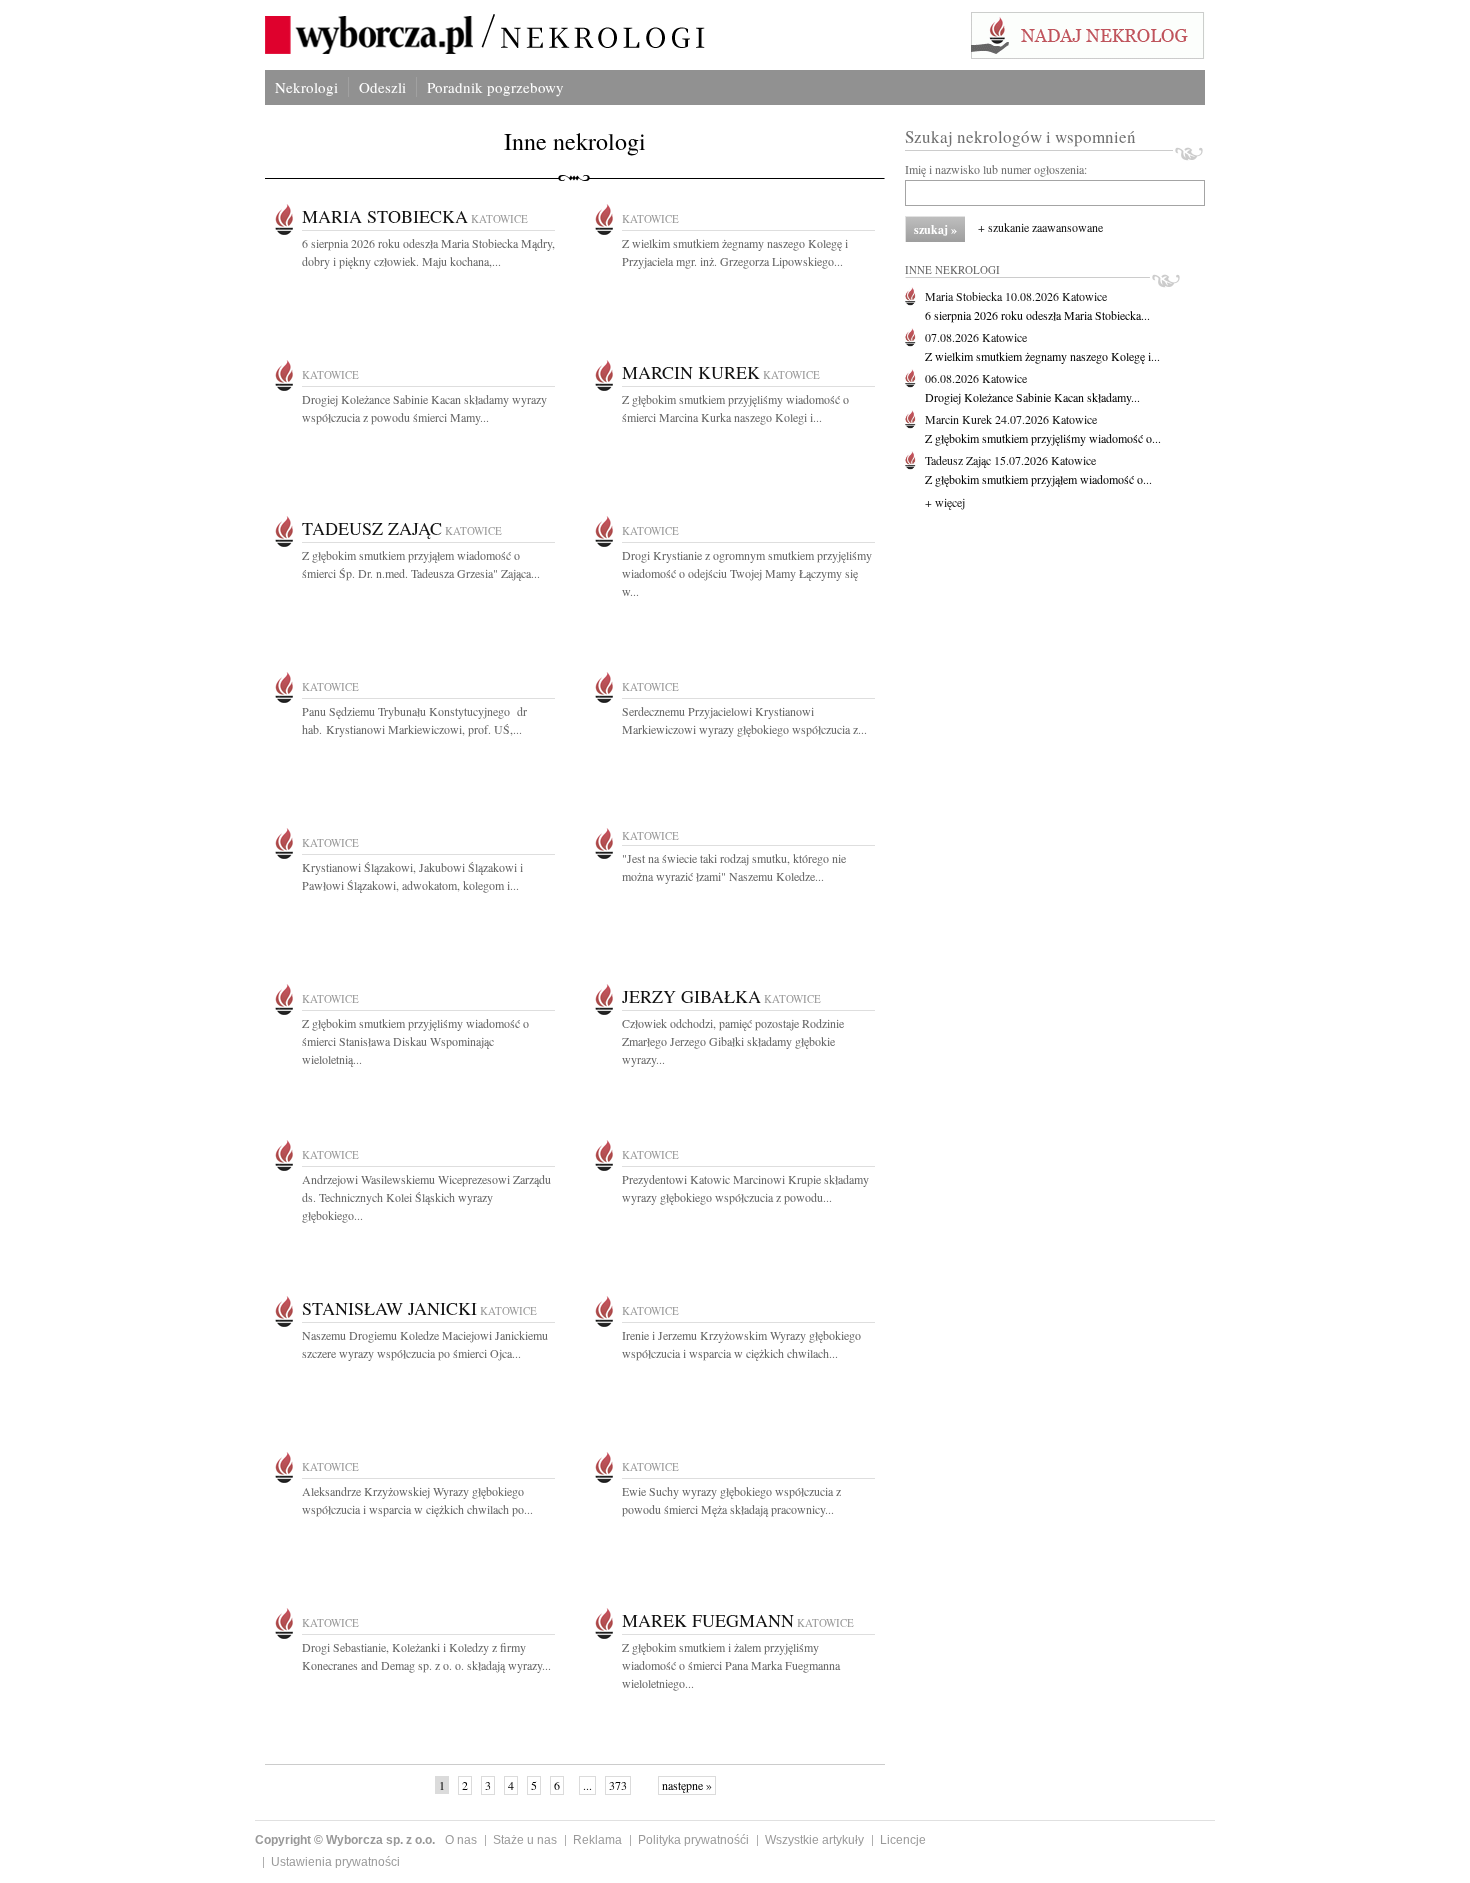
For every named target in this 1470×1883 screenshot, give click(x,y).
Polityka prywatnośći (693, 1840)
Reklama (597, 1840)
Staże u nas (525, 1840)
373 (618, 1785)
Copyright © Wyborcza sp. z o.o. (345, 1840)
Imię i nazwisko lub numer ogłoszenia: (996, 169)
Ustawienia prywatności (335, 1862)
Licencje (903, 1840)
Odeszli (382, 87)
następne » (687, 1785)
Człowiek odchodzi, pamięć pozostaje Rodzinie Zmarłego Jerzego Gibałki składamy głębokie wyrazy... (733, 1041)
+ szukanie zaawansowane (1040, 227)
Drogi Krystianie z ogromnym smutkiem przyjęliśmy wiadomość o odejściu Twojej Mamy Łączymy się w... (747, 573)
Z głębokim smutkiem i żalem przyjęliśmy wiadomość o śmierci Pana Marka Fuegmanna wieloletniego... (731, 1665)
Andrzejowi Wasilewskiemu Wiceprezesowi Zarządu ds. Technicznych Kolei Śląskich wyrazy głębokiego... (426, 1197)
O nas (461, 1840)
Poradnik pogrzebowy (495, 87)
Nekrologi (306, 87)
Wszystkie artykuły (814, 1840)
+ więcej (945, 502)
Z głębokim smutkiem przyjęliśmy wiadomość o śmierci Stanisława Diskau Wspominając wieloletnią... (415, 1041)
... (587, 1785)
